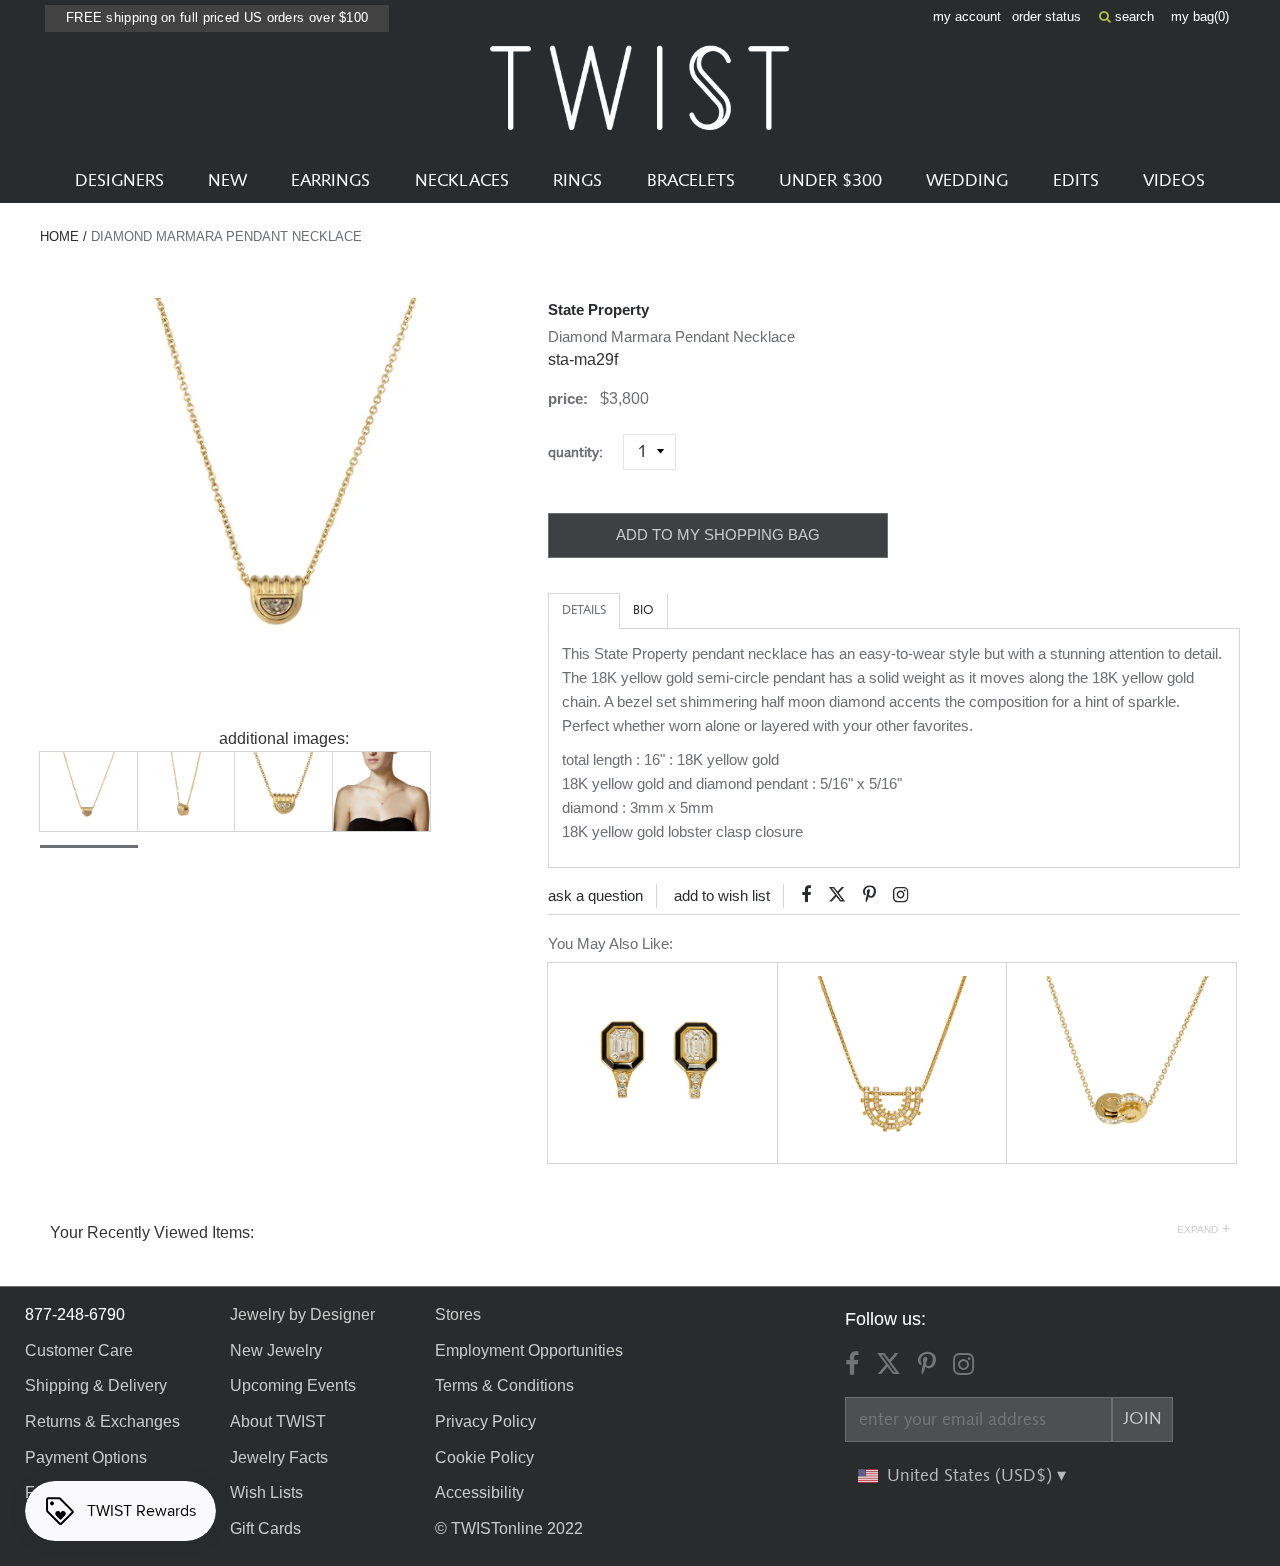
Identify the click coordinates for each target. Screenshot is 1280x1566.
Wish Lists (266, 1492)
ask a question (595, 895)
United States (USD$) (972, 1476)
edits (1076, 181)
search (1132, 16)
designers (119, 181)
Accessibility (479, 1492)
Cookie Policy (484, 1457)
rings (577, 181)
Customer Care (79, 1350)
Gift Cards (265, 1528)
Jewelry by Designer (302, 1314)
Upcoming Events (293, 1385)
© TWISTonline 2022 (509, 1528)
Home (59, 236)
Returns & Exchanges (102, 1421)
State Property (598, 309)
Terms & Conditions (504, 1385)
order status (1046, 16)
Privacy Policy (485, 1421)
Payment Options (86, 1457)
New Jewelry (276, 1350)
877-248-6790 (75, 1314)
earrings (330, 181)
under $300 (830, 181)
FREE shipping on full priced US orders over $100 (217, 17)
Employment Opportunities (529, 1350)
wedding (967, 181)
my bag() (1200, 16)
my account (967, 16)
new (227, 181)
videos (1174, 181)
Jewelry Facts (279, 1457)
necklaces (462, 181)
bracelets (691, 181)
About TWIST (278, 1421)
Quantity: (583, 452)
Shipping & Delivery (96, 1385)
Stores (458, 1314)
